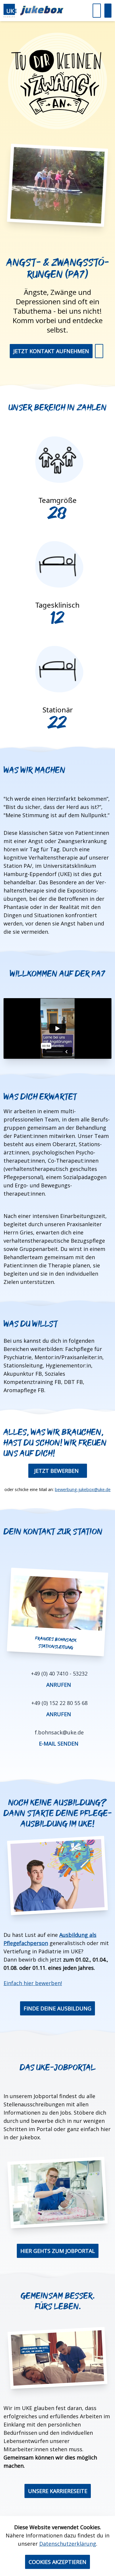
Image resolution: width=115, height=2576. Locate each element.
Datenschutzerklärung (68, 2544)
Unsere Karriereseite (58, 2491)
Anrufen (59, 1685)
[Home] (34, 11)
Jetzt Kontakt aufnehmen (51, 351)
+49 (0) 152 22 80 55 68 (59, 1703)
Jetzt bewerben (56, 1471)
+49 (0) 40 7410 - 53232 (59, 1673)
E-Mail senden (59, 1744)
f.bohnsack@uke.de (59, 1732)
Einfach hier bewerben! (33, 1983)
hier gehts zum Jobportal (58, 2251)
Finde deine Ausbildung (57, 2008)
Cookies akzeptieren (57, 2562)
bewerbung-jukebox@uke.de (83, 1489)
